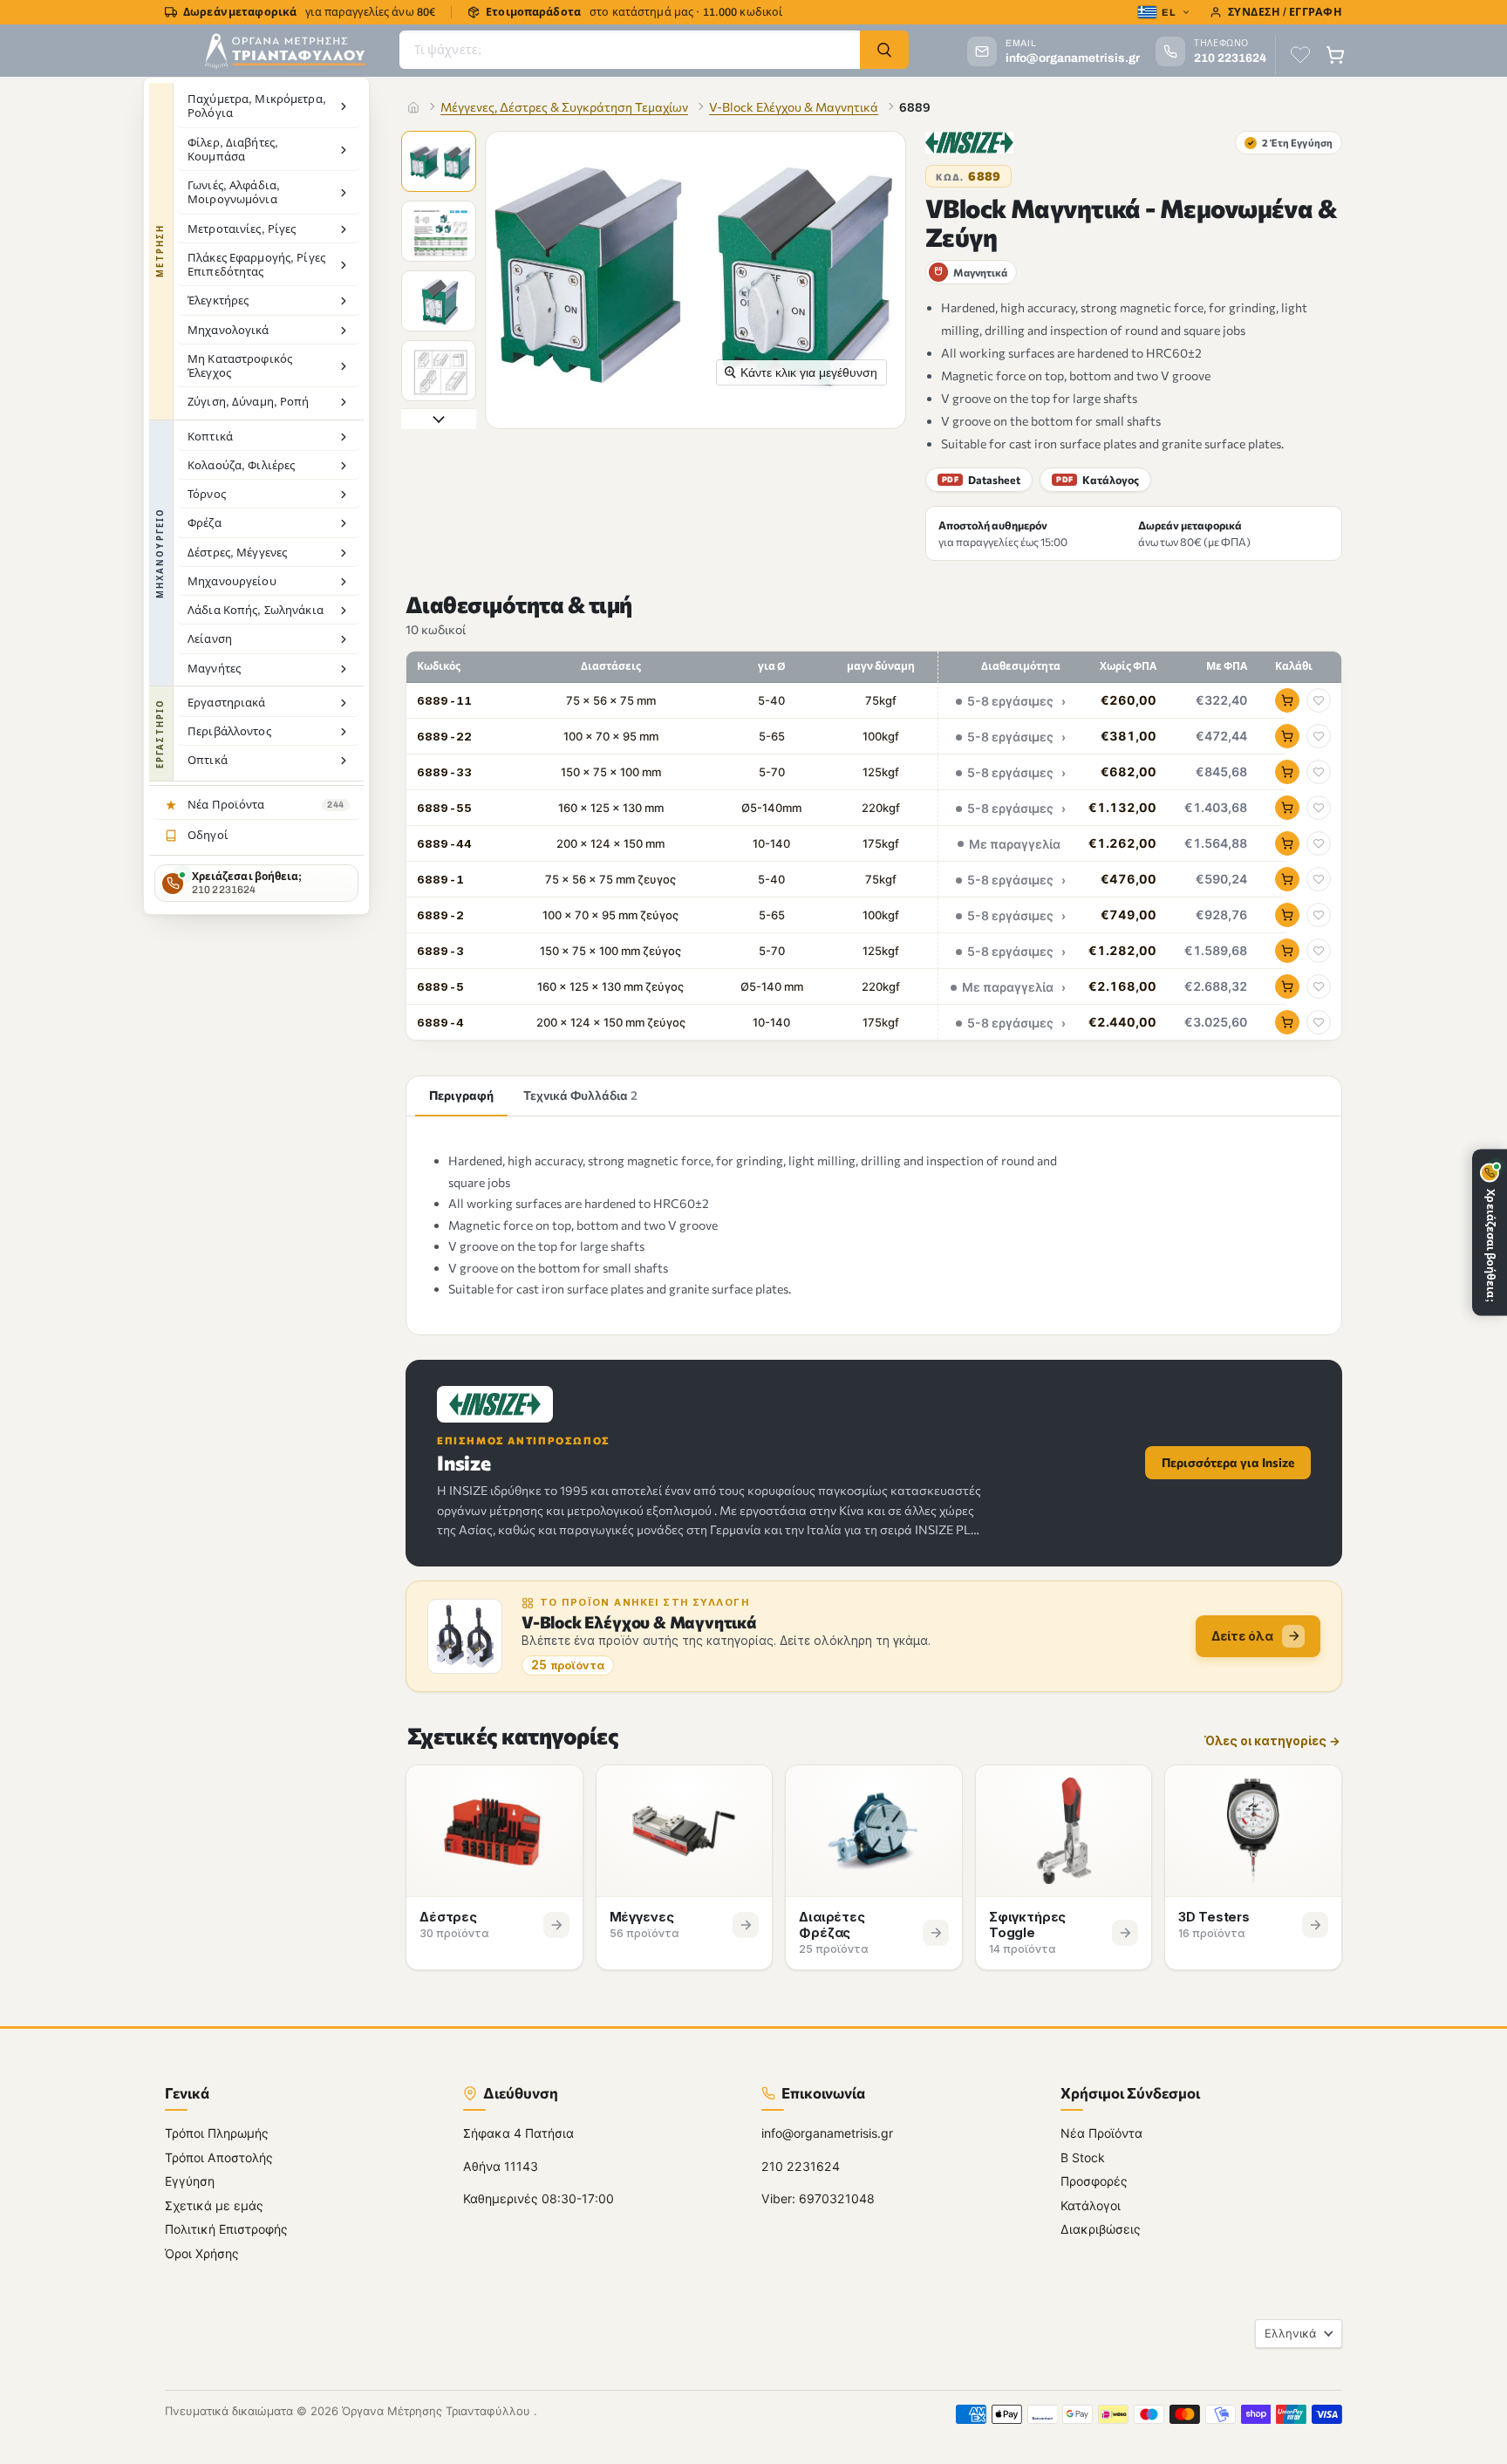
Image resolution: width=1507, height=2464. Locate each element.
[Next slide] (439, 419)
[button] (440, 163)
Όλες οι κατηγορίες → (1272, 1741)
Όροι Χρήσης (202, 2252)
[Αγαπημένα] (1300, 55)
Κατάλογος (1098, 480)
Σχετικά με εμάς (214, 2205)
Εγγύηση (190, 2181)
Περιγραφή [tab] (461, 1095)
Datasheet (981, 480)
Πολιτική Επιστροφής (226, 2229)
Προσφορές (1094, 2181)
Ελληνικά (1290, 2332)
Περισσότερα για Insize (1228, 1462)
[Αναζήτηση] (884, 50)
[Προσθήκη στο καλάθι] (1287, 700)
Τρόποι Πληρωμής (217, 2133)
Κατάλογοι (1091, 2205)
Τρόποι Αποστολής (219, 2157)
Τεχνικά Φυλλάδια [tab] (580, 1095)
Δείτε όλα (1242, 1636)
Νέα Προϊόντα (1101, 2133)
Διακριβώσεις (1101, 2229)
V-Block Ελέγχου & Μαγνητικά (794, 107)
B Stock (1083, 2157)
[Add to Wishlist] (1319, 700)
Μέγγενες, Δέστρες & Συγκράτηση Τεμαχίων (564, 107)
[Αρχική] (413, 107)
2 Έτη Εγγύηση (1290, 142)
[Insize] (969, 143)
